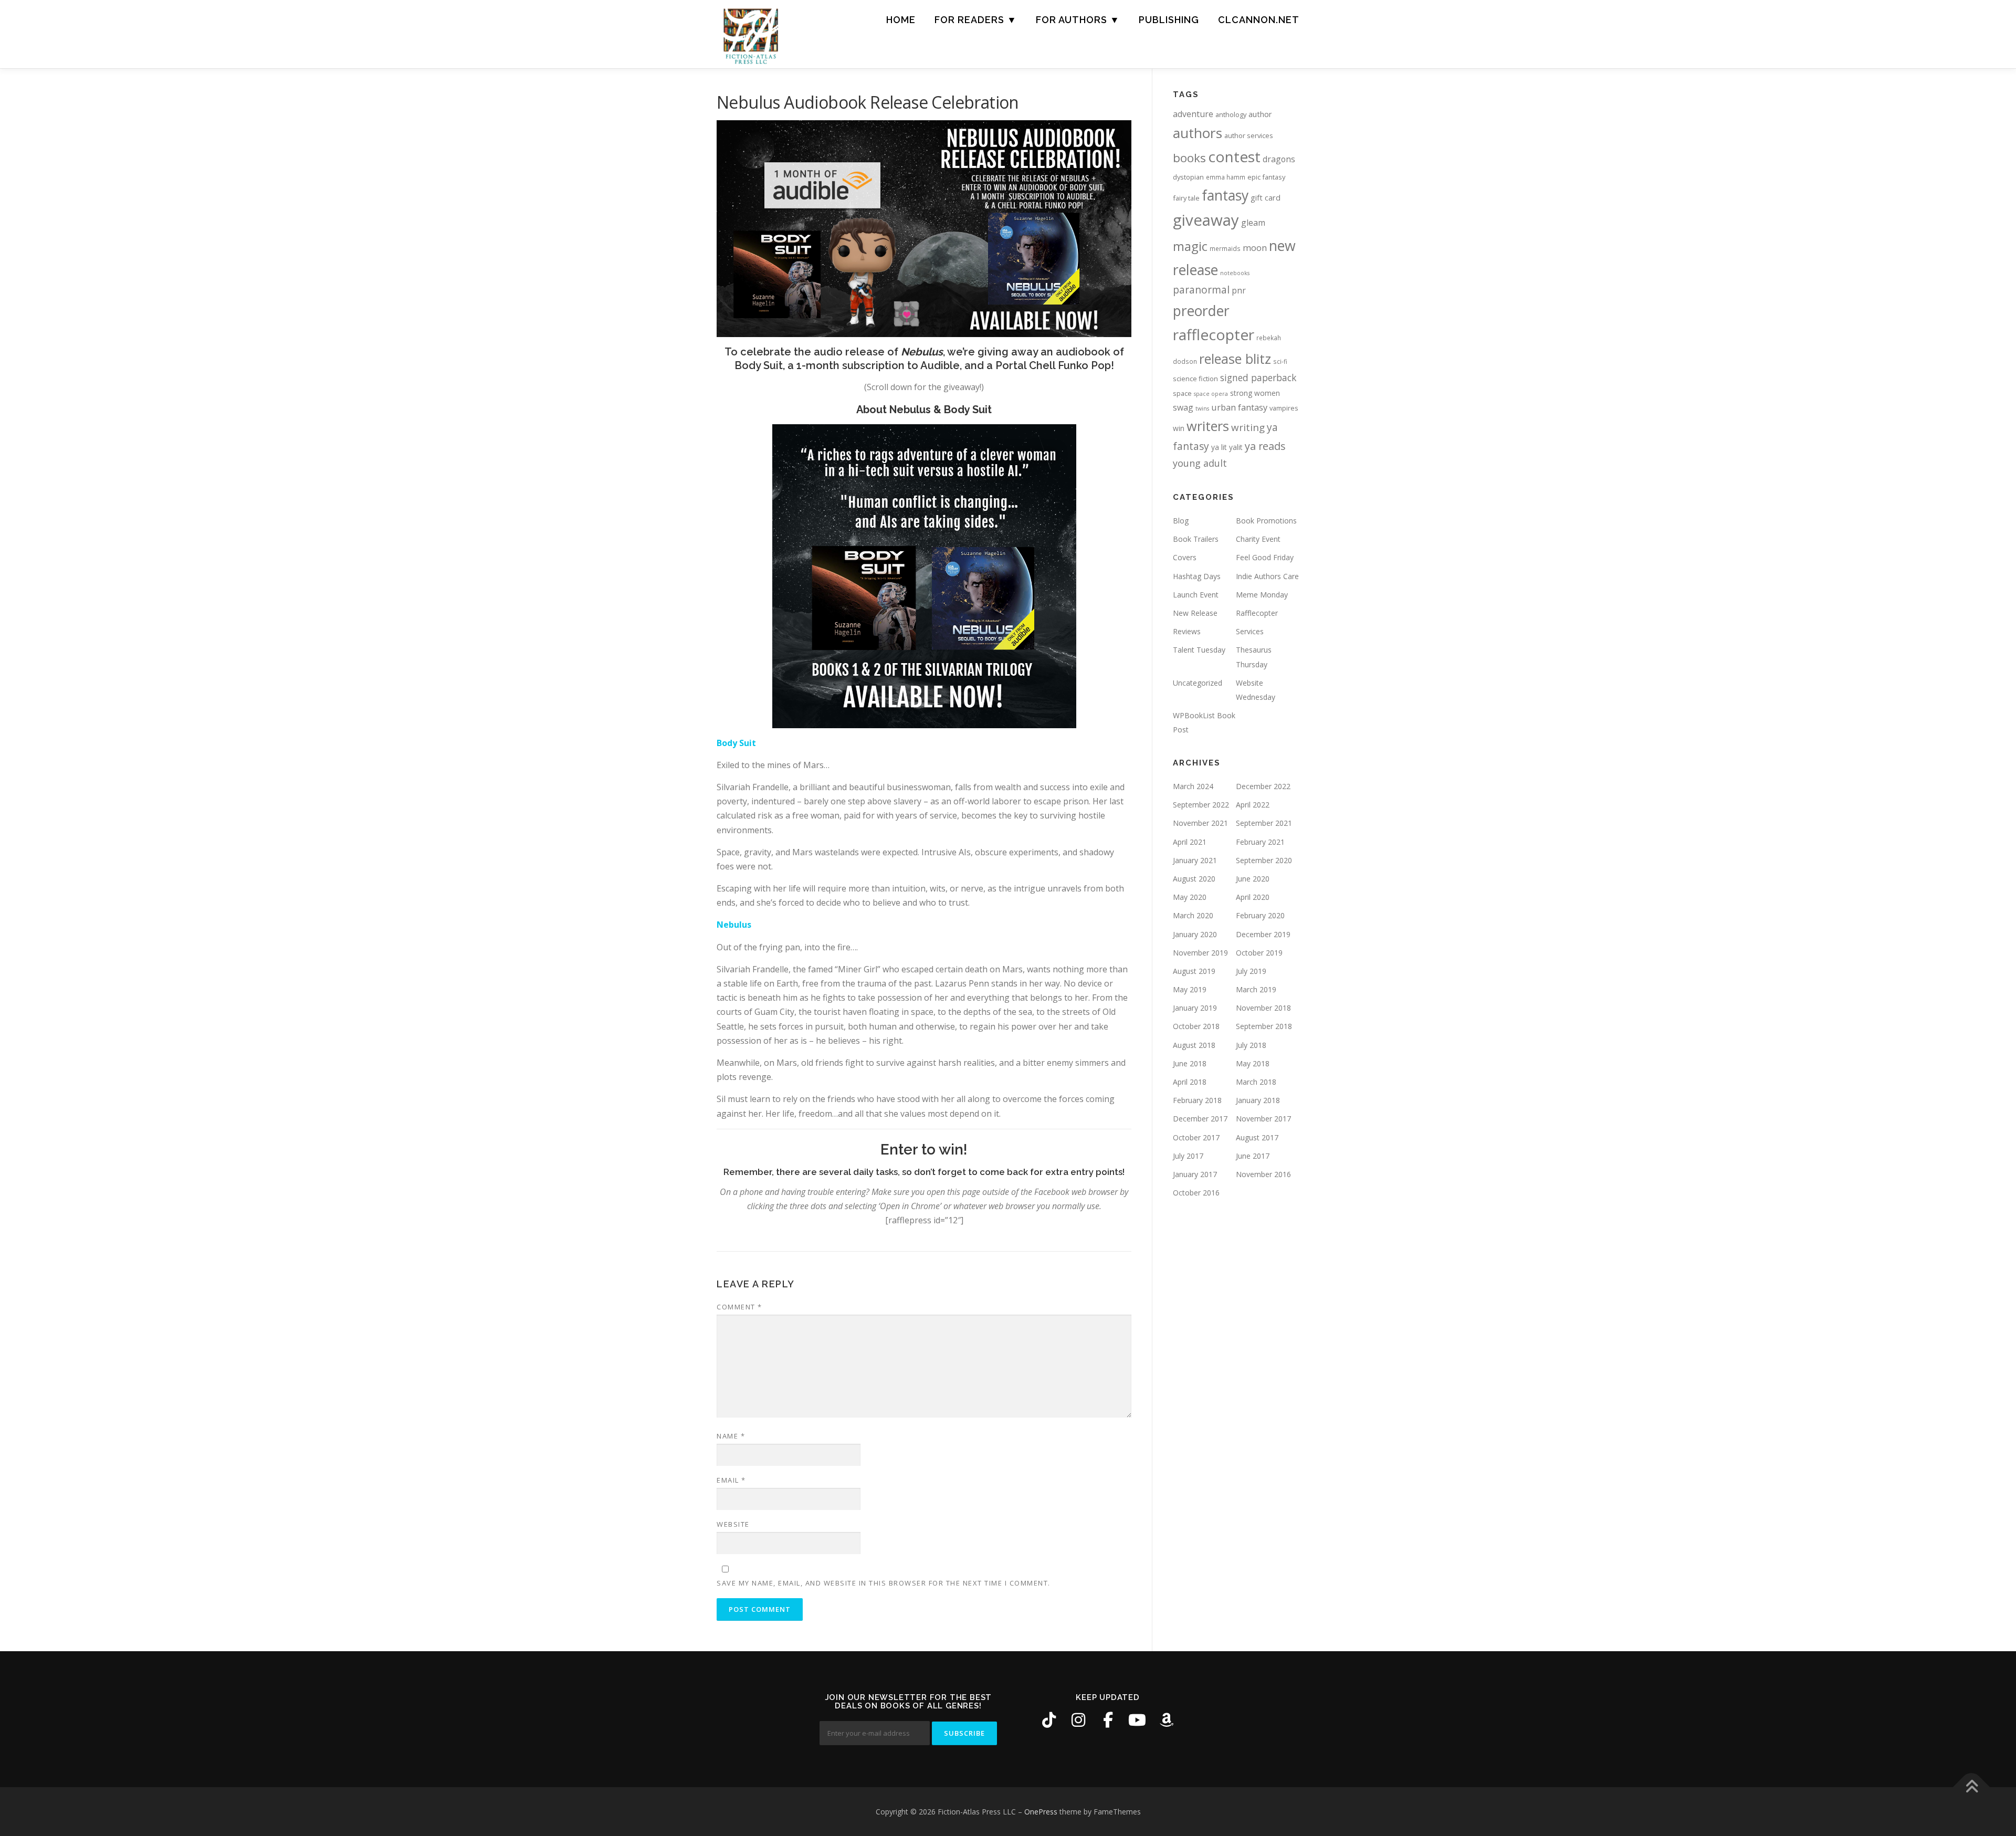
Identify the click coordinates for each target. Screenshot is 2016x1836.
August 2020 (1194, 879)
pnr (1239, 290)
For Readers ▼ (976, 20)
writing (1248, 427)
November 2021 (1200, 823)
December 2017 (1200, 1119)
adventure (1193, 114)
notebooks (1235, 273)
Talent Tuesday (1199, 650)
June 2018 (1190, 1063)
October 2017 (1196, 1137)
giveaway (1206, 220)
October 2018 (1196, 1026)
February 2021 (1260, 842)
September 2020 (1264, 860)
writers (1208, 426)
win (1179, 428)
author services (1249, 135)
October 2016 (1196, 1193)
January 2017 (1195, 1174)
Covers (1185, 557)
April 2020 (1253, 897)
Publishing (1169, 20)
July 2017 (1188, 1156)
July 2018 (1251, 1045)
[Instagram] (1078, 1720)
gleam (1253, 223)
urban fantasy (1239, 407)
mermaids (1225, 248)
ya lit (1219, 447)
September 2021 (1264, 823)
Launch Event (1196, 595)
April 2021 (1190, 842)
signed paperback (1258, 377)
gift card (1266, 198)
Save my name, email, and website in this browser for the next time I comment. (884, 1583)
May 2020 (1190, 897)
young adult (1200, 463)
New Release (1195, 613)
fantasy (1225, 195)
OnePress (1041, 1812)
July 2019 (1251, 971)
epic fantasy (1266, 177)
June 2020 (1253, 879)
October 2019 (1259, 953)
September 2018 (1264, 1026)
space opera (1211, 394)
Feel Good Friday (1265, 557)
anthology (1231, 114)
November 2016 (1263, 1174)
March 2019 (1256, 989)
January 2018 (1258, 1100)
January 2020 (1195, 934)
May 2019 (1190, 989)
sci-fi (1280, 361)
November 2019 (1200, 953)
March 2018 (1256, 1082)
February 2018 (1197, 1100)
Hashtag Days (1197, 576)
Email (731, 1480)
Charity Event (1258, 539)
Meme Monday (1262, 595)
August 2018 (1194, 1045)
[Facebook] (1108, 1720)
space (1182, 393)
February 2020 (1260, 915)
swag (1183, 407)
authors (1198, 133)
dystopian (1188, 177)
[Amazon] (1167, 1720)
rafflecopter (1214, 334)
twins (1202, 408)
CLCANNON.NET (1259, 20)
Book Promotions (1266, 521)
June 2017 (1253, 1156)
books (1189, 158)
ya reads (1265, 446)
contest (1234, 156)
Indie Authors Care (1267, 576)
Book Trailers (1196, 539)
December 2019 (1263, 934)
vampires (1284, 408)
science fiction (1195, 379)
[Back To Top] (1972, 1787)
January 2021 (1195, 860)
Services (1250, 631)
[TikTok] (1049, 1720)
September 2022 (1201, 805)
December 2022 (1263, 786)
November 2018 (1263, 1008)
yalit (1236, 447)
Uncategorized (1198, 683)
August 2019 (1194, 971)
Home (901, 20)
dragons (1279, 159)
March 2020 (1193, 915)
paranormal (1201, 290)
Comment (739, 1307)
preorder (1201, 311)
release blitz (1235, 359)
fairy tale (1186, 198)
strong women (1255, 393)
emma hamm (1226, 177)
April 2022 (1253, 805)
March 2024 (1193, 786)
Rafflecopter (1257, 613)
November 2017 (1263, 1119)
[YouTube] (1137, 1720)
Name (731, 1436)
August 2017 (1257, 1137)
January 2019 (1195, 1008)
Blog (1181, 521)
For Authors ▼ (1078, 20)
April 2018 (1190, 1082)
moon (1255, 248)
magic (1190, 246)
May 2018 (1253, 1063)
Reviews (1187, 631)
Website (733, 1524)
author (1260, 114)
